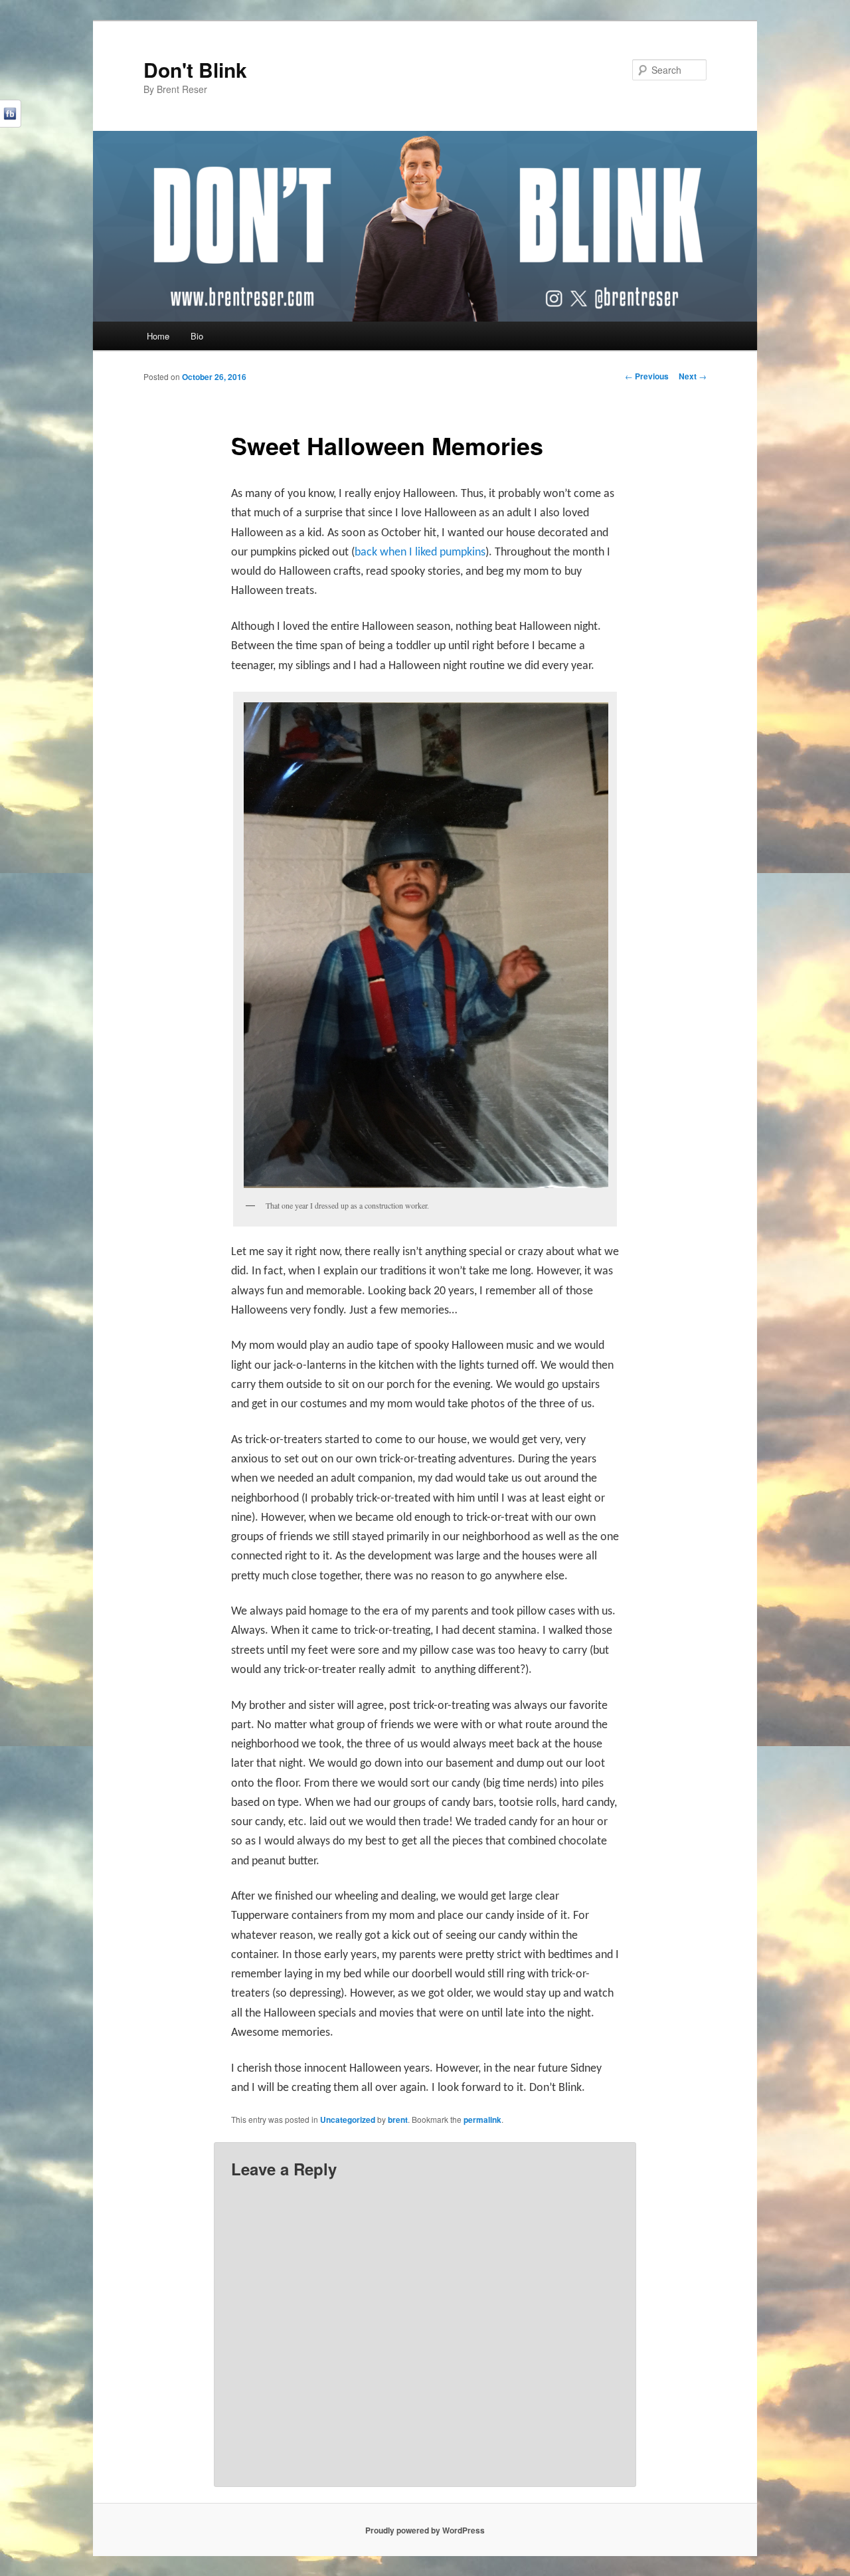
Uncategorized (348, 2120)
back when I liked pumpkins (420, 552)
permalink (482, 2120)
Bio (197, 336)
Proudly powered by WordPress (425, 2530)
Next (693, 376)
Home (158, 336)
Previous (647, 376)
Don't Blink (195, 69)
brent (398, 2120)
